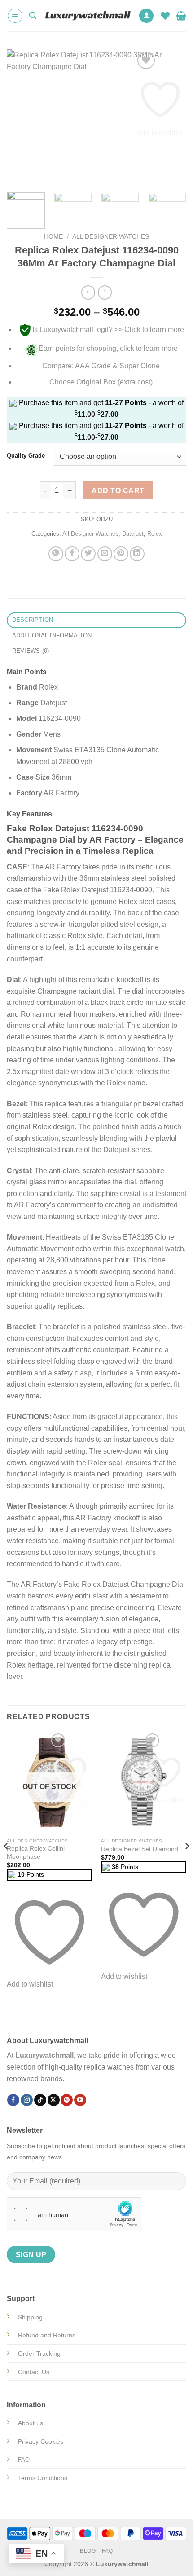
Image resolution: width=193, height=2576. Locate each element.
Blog (88, 2551)
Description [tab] (33, 620)
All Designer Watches (111, 237)
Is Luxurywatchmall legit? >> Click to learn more (108, 330)
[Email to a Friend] (105, 554)
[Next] (171, 117)
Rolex (155, 534)
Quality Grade (26, 456)
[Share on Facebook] (72, 554)
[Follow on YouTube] (80, 2100)
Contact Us (34, 2372)
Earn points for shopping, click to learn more (108, 348)
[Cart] (181, 16)
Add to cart (118, 491)
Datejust (133, 534)
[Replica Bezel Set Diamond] (144, 1782)
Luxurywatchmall (44, 2055)
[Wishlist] (165, 16)
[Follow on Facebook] (13, 2100)
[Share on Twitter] (88, 554)
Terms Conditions (43, 2478)
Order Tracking (39, 2353)
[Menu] (15, 16)
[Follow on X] (54, 2100)
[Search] (33, 15)
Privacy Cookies (41, 2441)
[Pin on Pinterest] (121, 554)
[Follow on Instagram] (27, 2100)
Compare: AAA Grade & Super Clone (101, 366)
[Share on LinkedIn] (137, 554)
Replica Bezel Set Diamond (140, 1849)
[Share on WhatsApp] (56, 554)
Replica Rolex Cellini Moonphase (36, 1853)
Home (53, 237)
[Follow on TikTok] (40, 2100)
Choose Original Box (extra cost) (101, 382)
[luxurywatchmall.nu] (87, 16)
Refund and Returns (47, 2335)
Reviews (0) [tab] (31, 651)
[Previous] (22, 117)
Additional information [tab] (52, 635)
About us (31, 2423)
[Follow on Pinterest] (67, 2100)
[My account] (146, 16)
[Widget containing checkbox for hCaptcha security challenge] (75, 2214)
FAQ (107, 2551)
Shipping (30, 2317)
